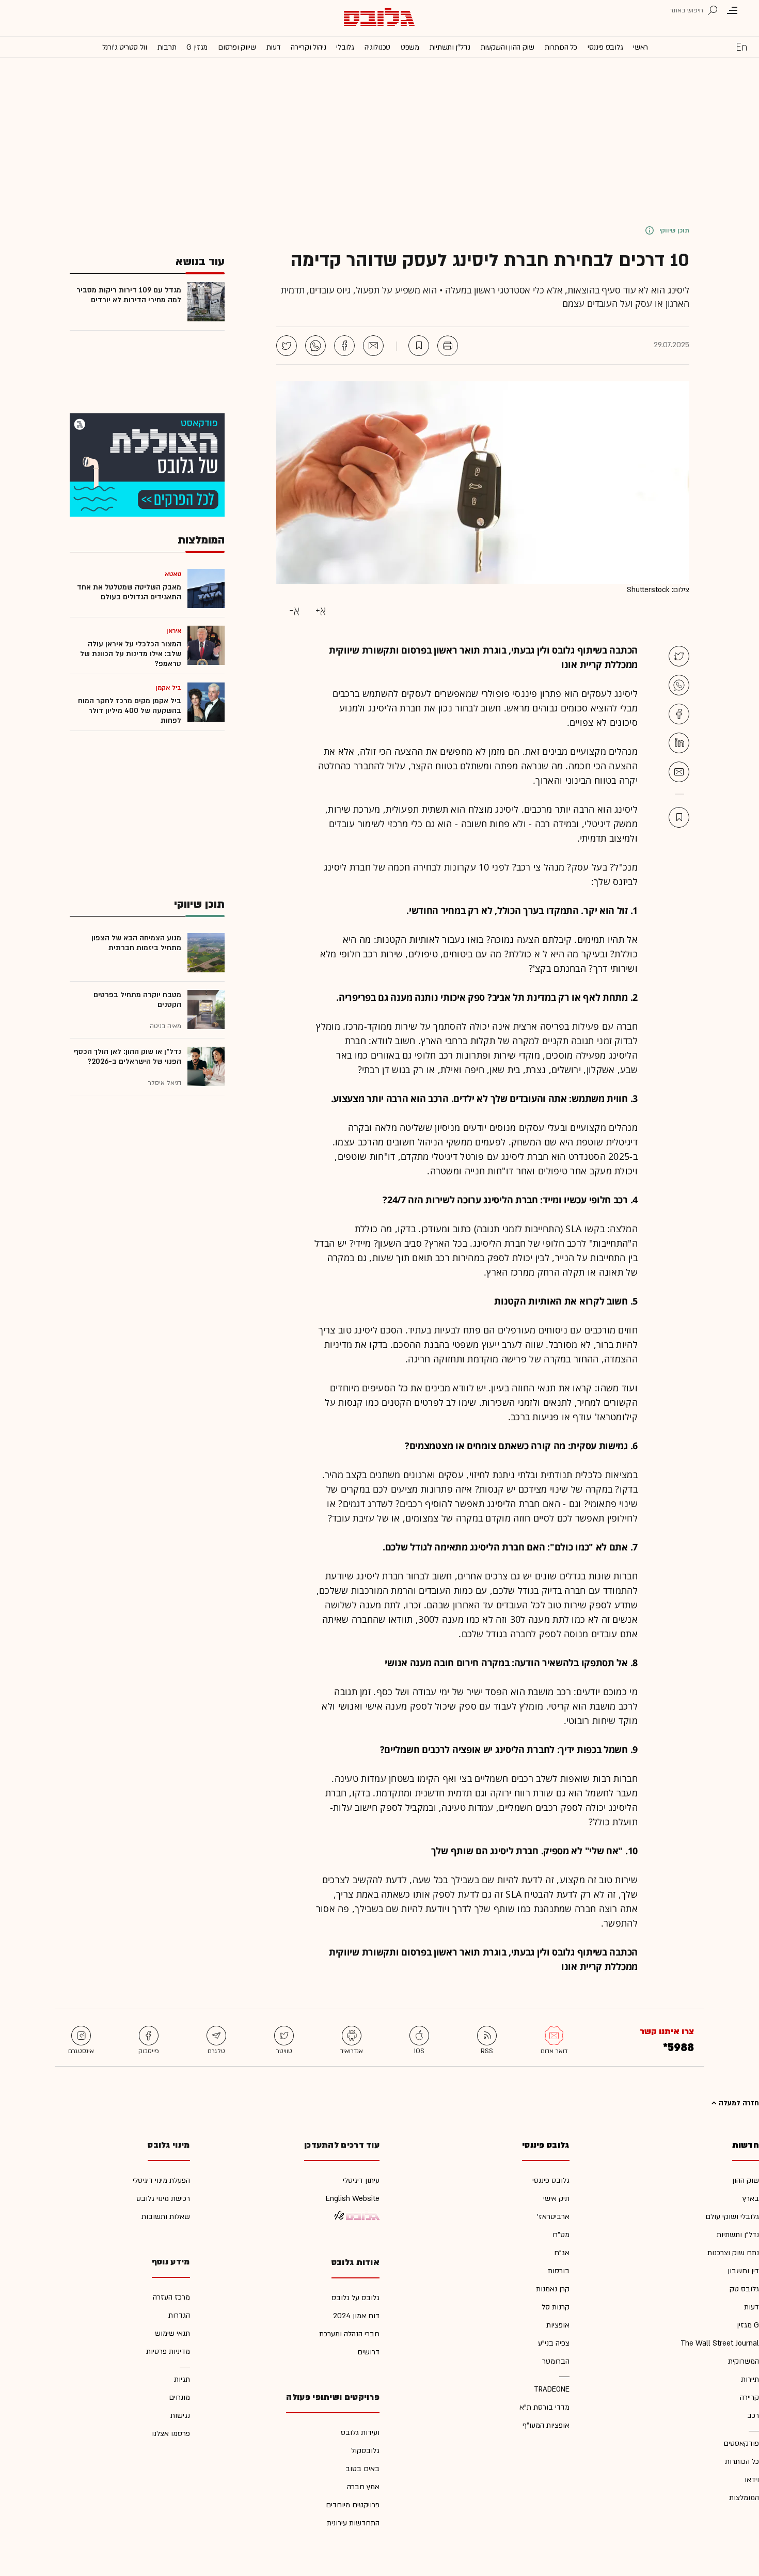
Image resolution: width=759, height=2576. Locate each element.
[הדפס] (448, 346)
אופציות (558, 2325)
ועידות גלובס (360, 2433)
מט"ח (561, 2235)
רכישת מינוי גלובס (163, 2199)
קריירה (749, 2397)
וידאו (752, 2480)
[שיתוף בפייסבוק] (344, 346)
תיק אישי (556, 2199)
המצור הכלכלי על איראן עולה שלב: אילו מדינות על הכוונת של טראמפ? (131, 654)
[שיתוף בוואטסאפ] (315, 346)
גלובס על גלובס (355, 2298)
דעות (274, 47)
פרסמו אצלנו (171, 2434)
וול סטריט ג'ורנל (125, 47)
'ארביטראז (553, 2217)
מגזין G (197, 47)
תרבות (167, 47)
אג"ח (562, 2253)
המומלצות (744, 2498)
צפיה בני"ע (554, 2343)
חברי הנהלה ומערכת (349, 2334)
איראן (174, 631)
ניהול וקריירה (308, 47)
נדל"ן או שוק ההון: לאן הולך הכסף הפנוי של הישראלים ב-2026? (128, 1057)
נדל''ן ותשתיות (450, 47)
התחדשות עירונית (353, 2523)
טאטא (173, 574)
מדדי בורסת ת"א (544, 2407)
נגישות (180, 2416)
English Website (353, 2199)
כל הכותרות (561, 47)
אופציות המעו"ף (546, 2425)
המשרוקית (744, 2361)
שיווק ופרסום (237, 47)
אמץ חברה (363, 2487)
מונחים (179, 2397)
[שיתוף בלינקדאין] (679, 743)
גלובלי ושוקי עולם (732, 2217)
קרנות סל (556, 2307)
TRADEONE (552, 2389)
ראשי (641, 47)
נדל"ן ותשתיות (738, 2235)
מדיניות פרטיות (168, 2352)
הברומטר (556, 2361)
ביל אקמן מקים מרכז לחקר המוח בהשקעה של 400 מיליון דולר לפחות (130, 711)
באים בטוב (362, 2469)
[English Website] (741, 46)
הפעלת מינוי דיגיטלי (161, 2181)
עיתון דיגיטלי (361, 2181)
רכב (753, 2416)
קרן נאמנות (553, 2289)
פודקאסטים (741, 2443)
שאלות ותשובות (166, 2217)
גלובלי (345, 47)
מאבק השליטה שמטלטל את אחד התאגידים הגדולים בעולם (129, 592)
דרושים (368, 2352)
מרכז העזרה (171, 2297)
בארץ (751, 2199)
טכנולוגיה (377, 47)
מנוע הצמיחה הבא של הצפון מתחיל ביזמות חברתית (136, 943)
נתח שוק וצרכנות (733, 2253)
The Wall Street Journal (720, 2343)
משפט (410, 47)
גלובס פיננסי (605, 47)
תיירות (750, 2379)
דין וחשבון (743, 2271)
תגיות (182, 2379)
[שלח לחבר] (679, 772)
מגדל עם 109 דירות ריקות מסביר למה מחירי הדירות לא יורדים (129, 295)
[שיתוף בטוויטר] (287, 346)
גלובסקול (365, 2451)
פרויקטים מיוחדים (353, 2505)
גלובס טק (744, 2289)
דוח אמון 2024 (356, 2316)
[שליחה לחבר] (373, 346)
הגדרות (179, 2315)
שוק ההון (746, 2181)
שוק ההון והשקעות (508, 47)
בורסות (559, 2271)
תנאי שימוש (172, 2333)
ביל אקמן (168, 688)
